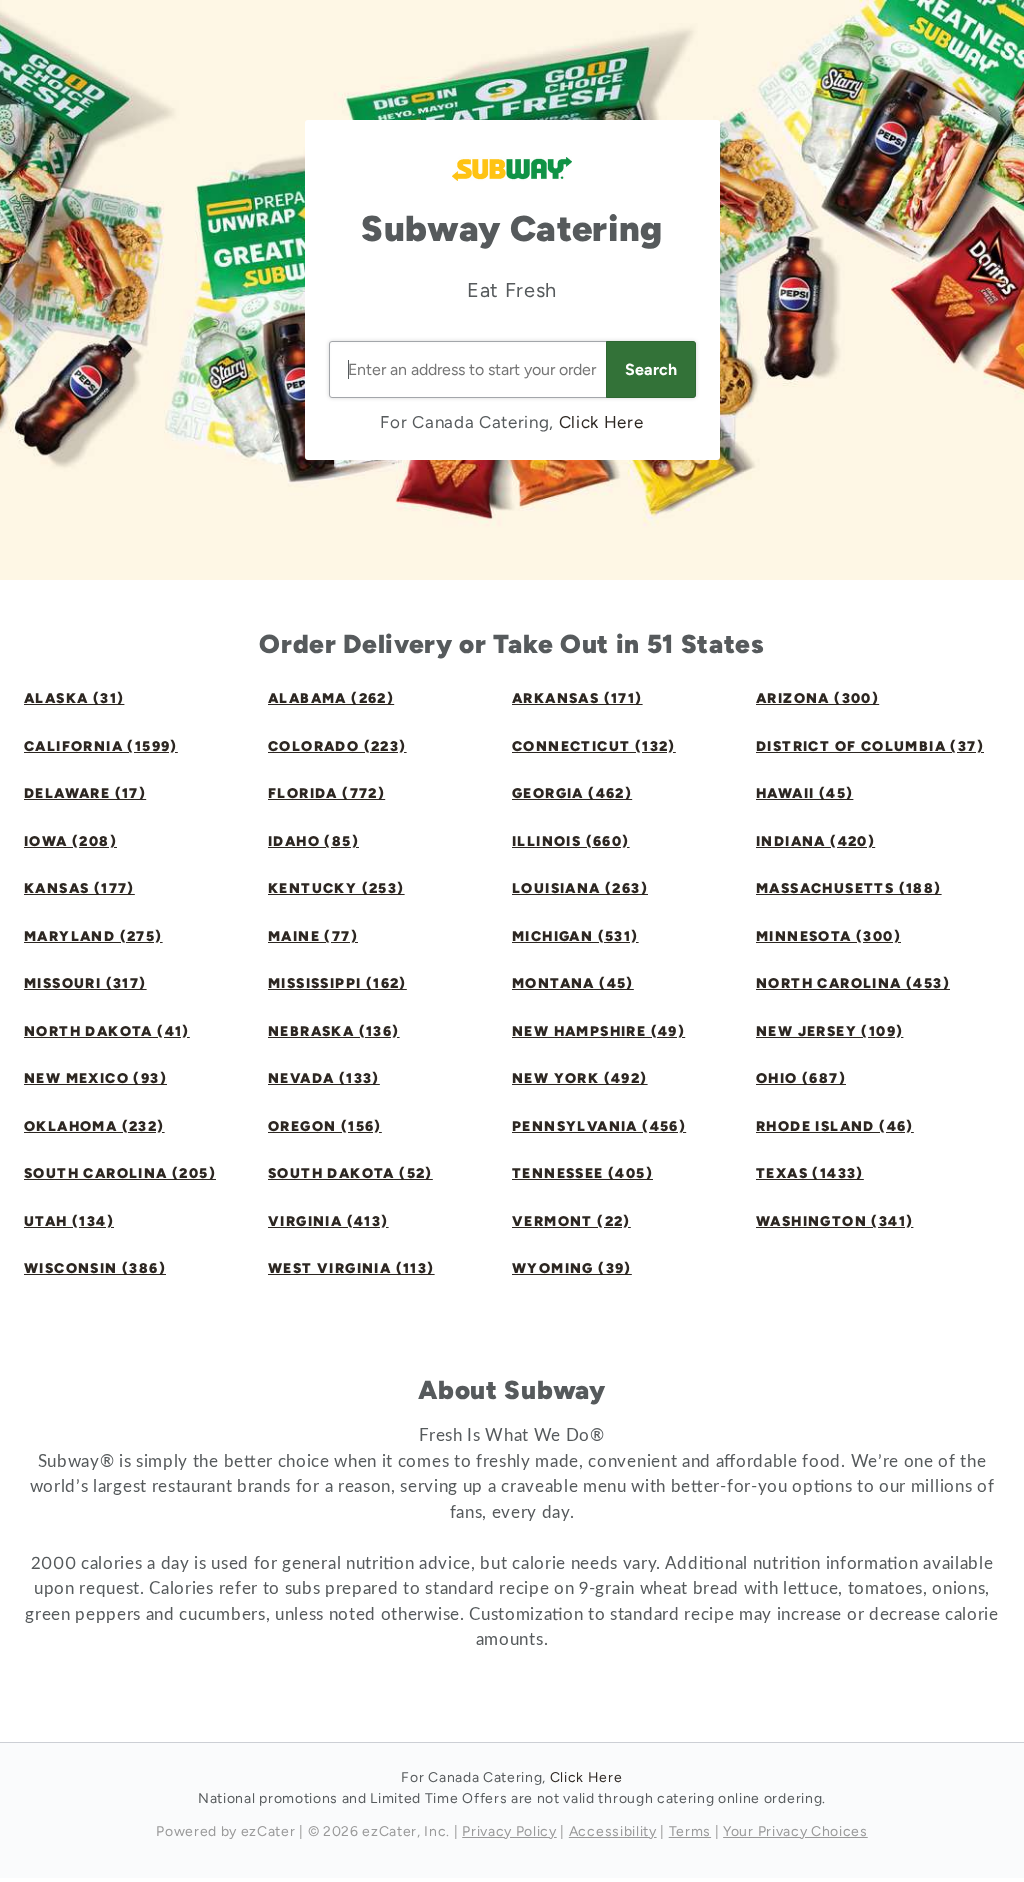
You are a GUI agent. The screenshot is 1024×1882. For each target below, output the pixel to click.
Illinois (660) (571, 841)
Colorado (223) (337, 746)
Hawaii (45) (804, 793)
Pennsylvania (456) (599, 1126)
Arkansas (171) (577, 698)
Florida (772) (326, 793)
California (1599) (101, 746)
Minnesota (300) (828, 936)
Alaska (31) (74, 698)
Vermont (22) (571, 1221)
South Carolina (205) (120, 1173)
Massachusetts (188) (849, 888)
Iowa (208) (70, 841)
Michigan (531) (575, 936)
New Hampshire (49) (598, 1031)
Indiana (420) (815, 841)
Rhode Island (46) (835, 1126)
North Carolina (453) (853, 983)
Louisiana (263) (580, 888)
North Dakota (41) (107, 1031)
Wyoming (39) (572, 1268)
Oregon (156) (325, 1126)
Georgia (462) (572, 793)
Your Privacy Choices (795, 1831)
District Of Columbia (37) (870, 746)
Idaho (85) (313, 841)
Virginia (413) (328, 1221)
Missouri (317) (85, 983)
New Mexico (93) (95, 1078)
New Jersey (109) (829, 1031)
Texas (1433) (810, 1173)
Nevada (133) (324, 1078)
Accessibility (613, 1831)
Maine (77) (313, 936)
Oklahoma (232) (94, 1126)
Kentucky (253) (336, 888)
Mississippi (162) (337, 983)
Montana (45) (573, 983)
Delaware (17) (85, 793)
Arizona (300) (817, 698)
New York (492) (580, 1078)
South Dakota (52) (350, 1173)
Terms (690, 1831)
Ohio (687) (801, 1078)
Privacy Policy (509, 1831)
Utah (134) (69, 1221)
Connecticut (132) (594, 746)
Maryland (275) (93, 936)
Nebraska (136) (334, 1031)
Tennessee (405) (582, 1173)
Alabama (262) (331, 698)
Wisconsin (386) (95, 1268)
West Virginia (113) (351, 1268)
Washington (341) (834, 1221)
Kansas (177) (79, 888)
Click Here (601, 422)
